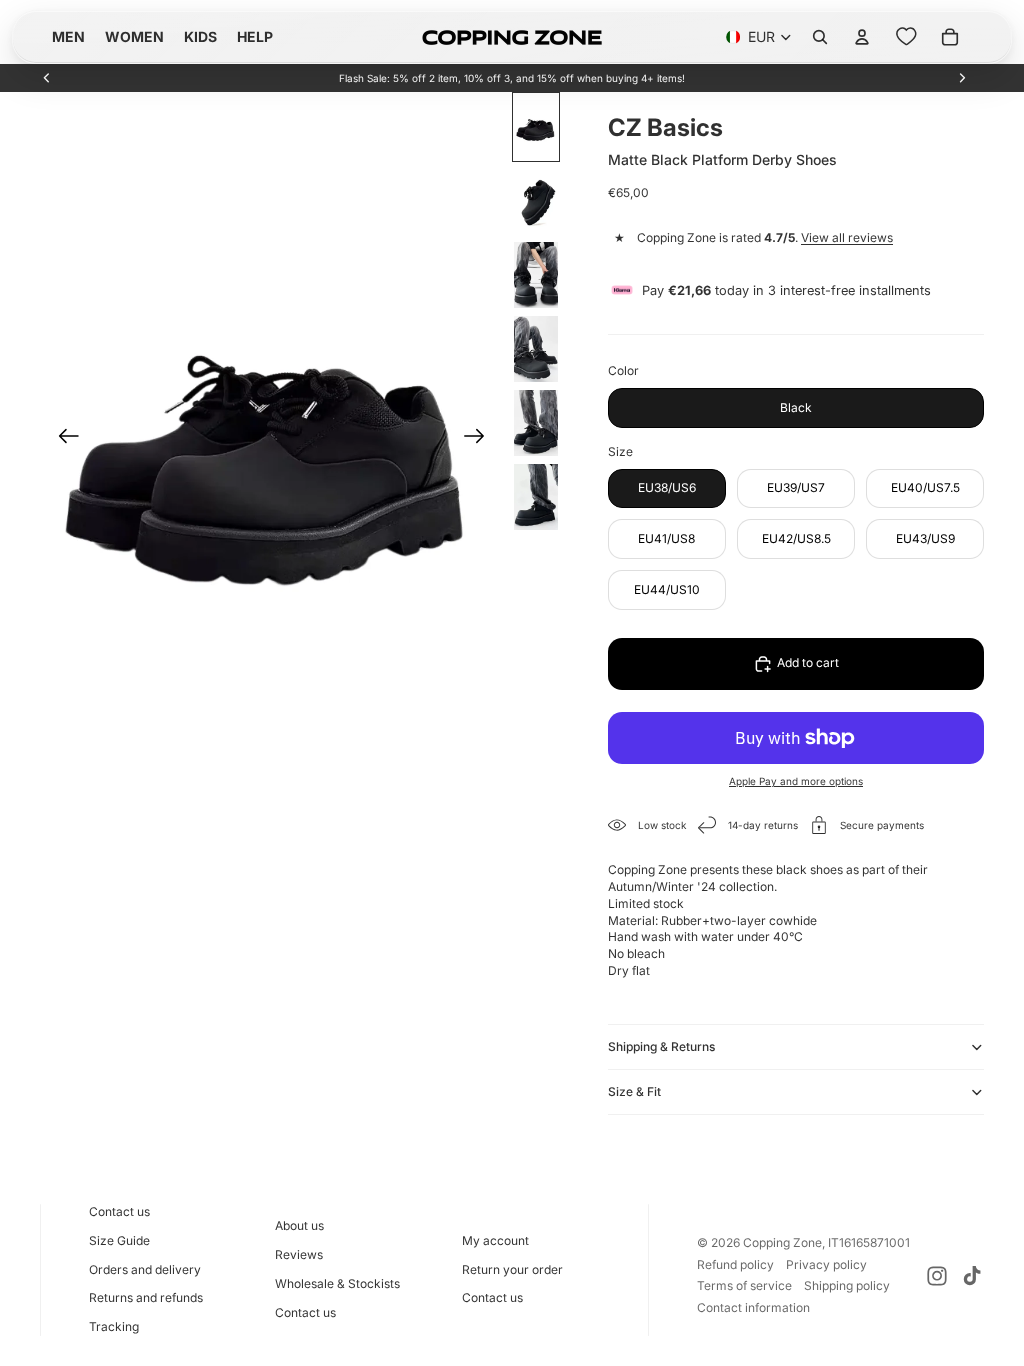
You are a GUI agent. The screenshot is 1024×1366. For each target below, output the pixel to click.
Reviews (299, 1254)
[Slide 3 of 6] (536, 275)
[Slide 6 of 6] (536, 497)
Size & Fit (634, 1091)
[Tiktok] (972, 1276)
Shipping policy (847, 1285)
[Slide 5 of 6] (536, 423)
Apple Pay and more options (796, 781)
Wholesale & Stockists (337, 1283)
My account (495, 1240)
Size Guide (119, 1240)
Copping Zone (782, 1242)
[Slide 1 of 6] (536, 127)
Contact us (119, 1211)
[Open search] (820, 37)
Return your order (512, 1269)
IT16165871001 (869, 1242)
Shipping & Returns (661, 1046)
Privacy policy (826, 1264)
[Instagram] (937, 1276)
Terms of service (744, 1285)
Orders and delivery (145, 1269)
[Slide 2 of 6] (536, 201)
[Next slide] (962, 78)
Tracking (114, 1326)
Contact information (753, 1307)
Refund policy (735, 1264)
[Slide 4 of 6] (536, 349)
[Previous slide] (47, 78)
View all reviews (847, 237)
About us (299, 1225)
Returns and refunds (146, 1297)
